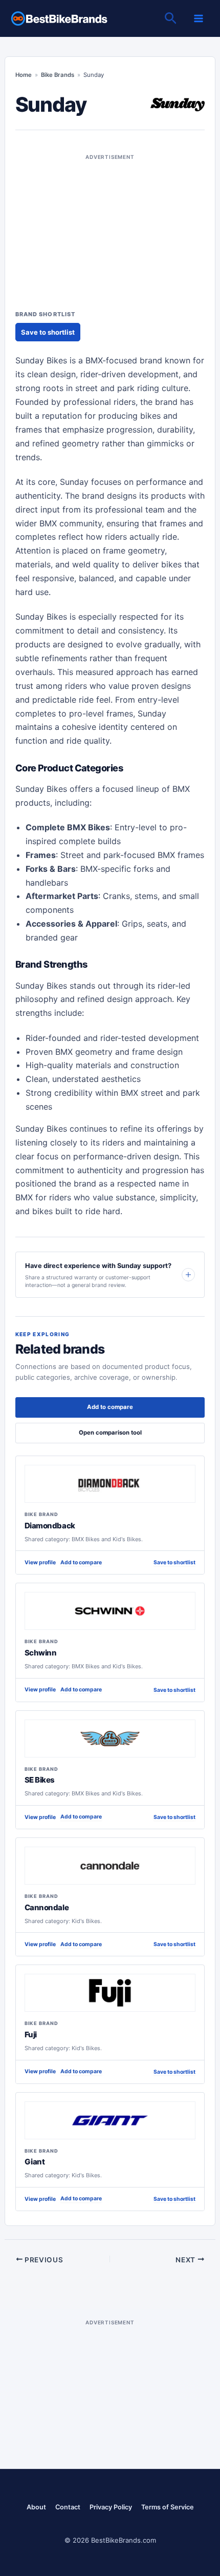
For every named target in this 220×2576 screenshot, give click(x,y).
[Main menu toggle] (199, 18)
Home (24, 75)
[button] (171, 19)
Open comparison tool (110, 1433)
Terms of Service (168, 2507)
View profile (40, 1562)
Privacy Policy (111, 2507)
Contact (68, 2507)
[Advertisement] (110, 227)
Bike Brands (58, 75)
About (36, 2507)
